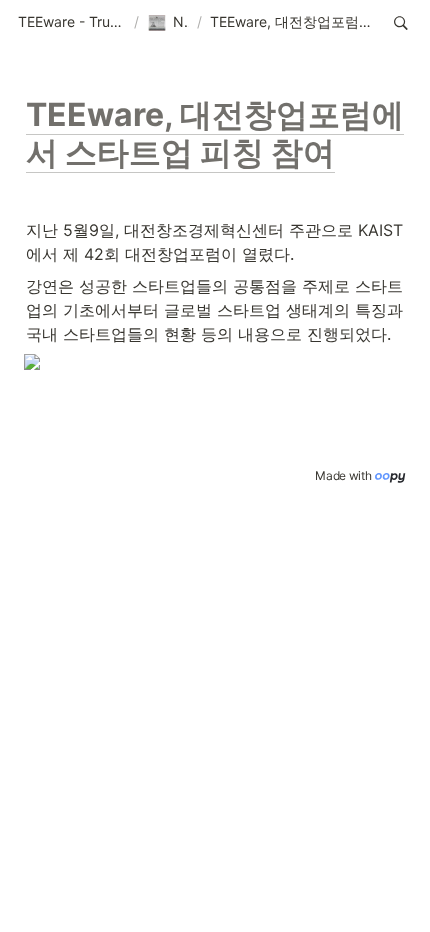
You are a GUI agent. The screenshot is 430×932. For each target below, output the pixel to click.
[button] (72, 23)
